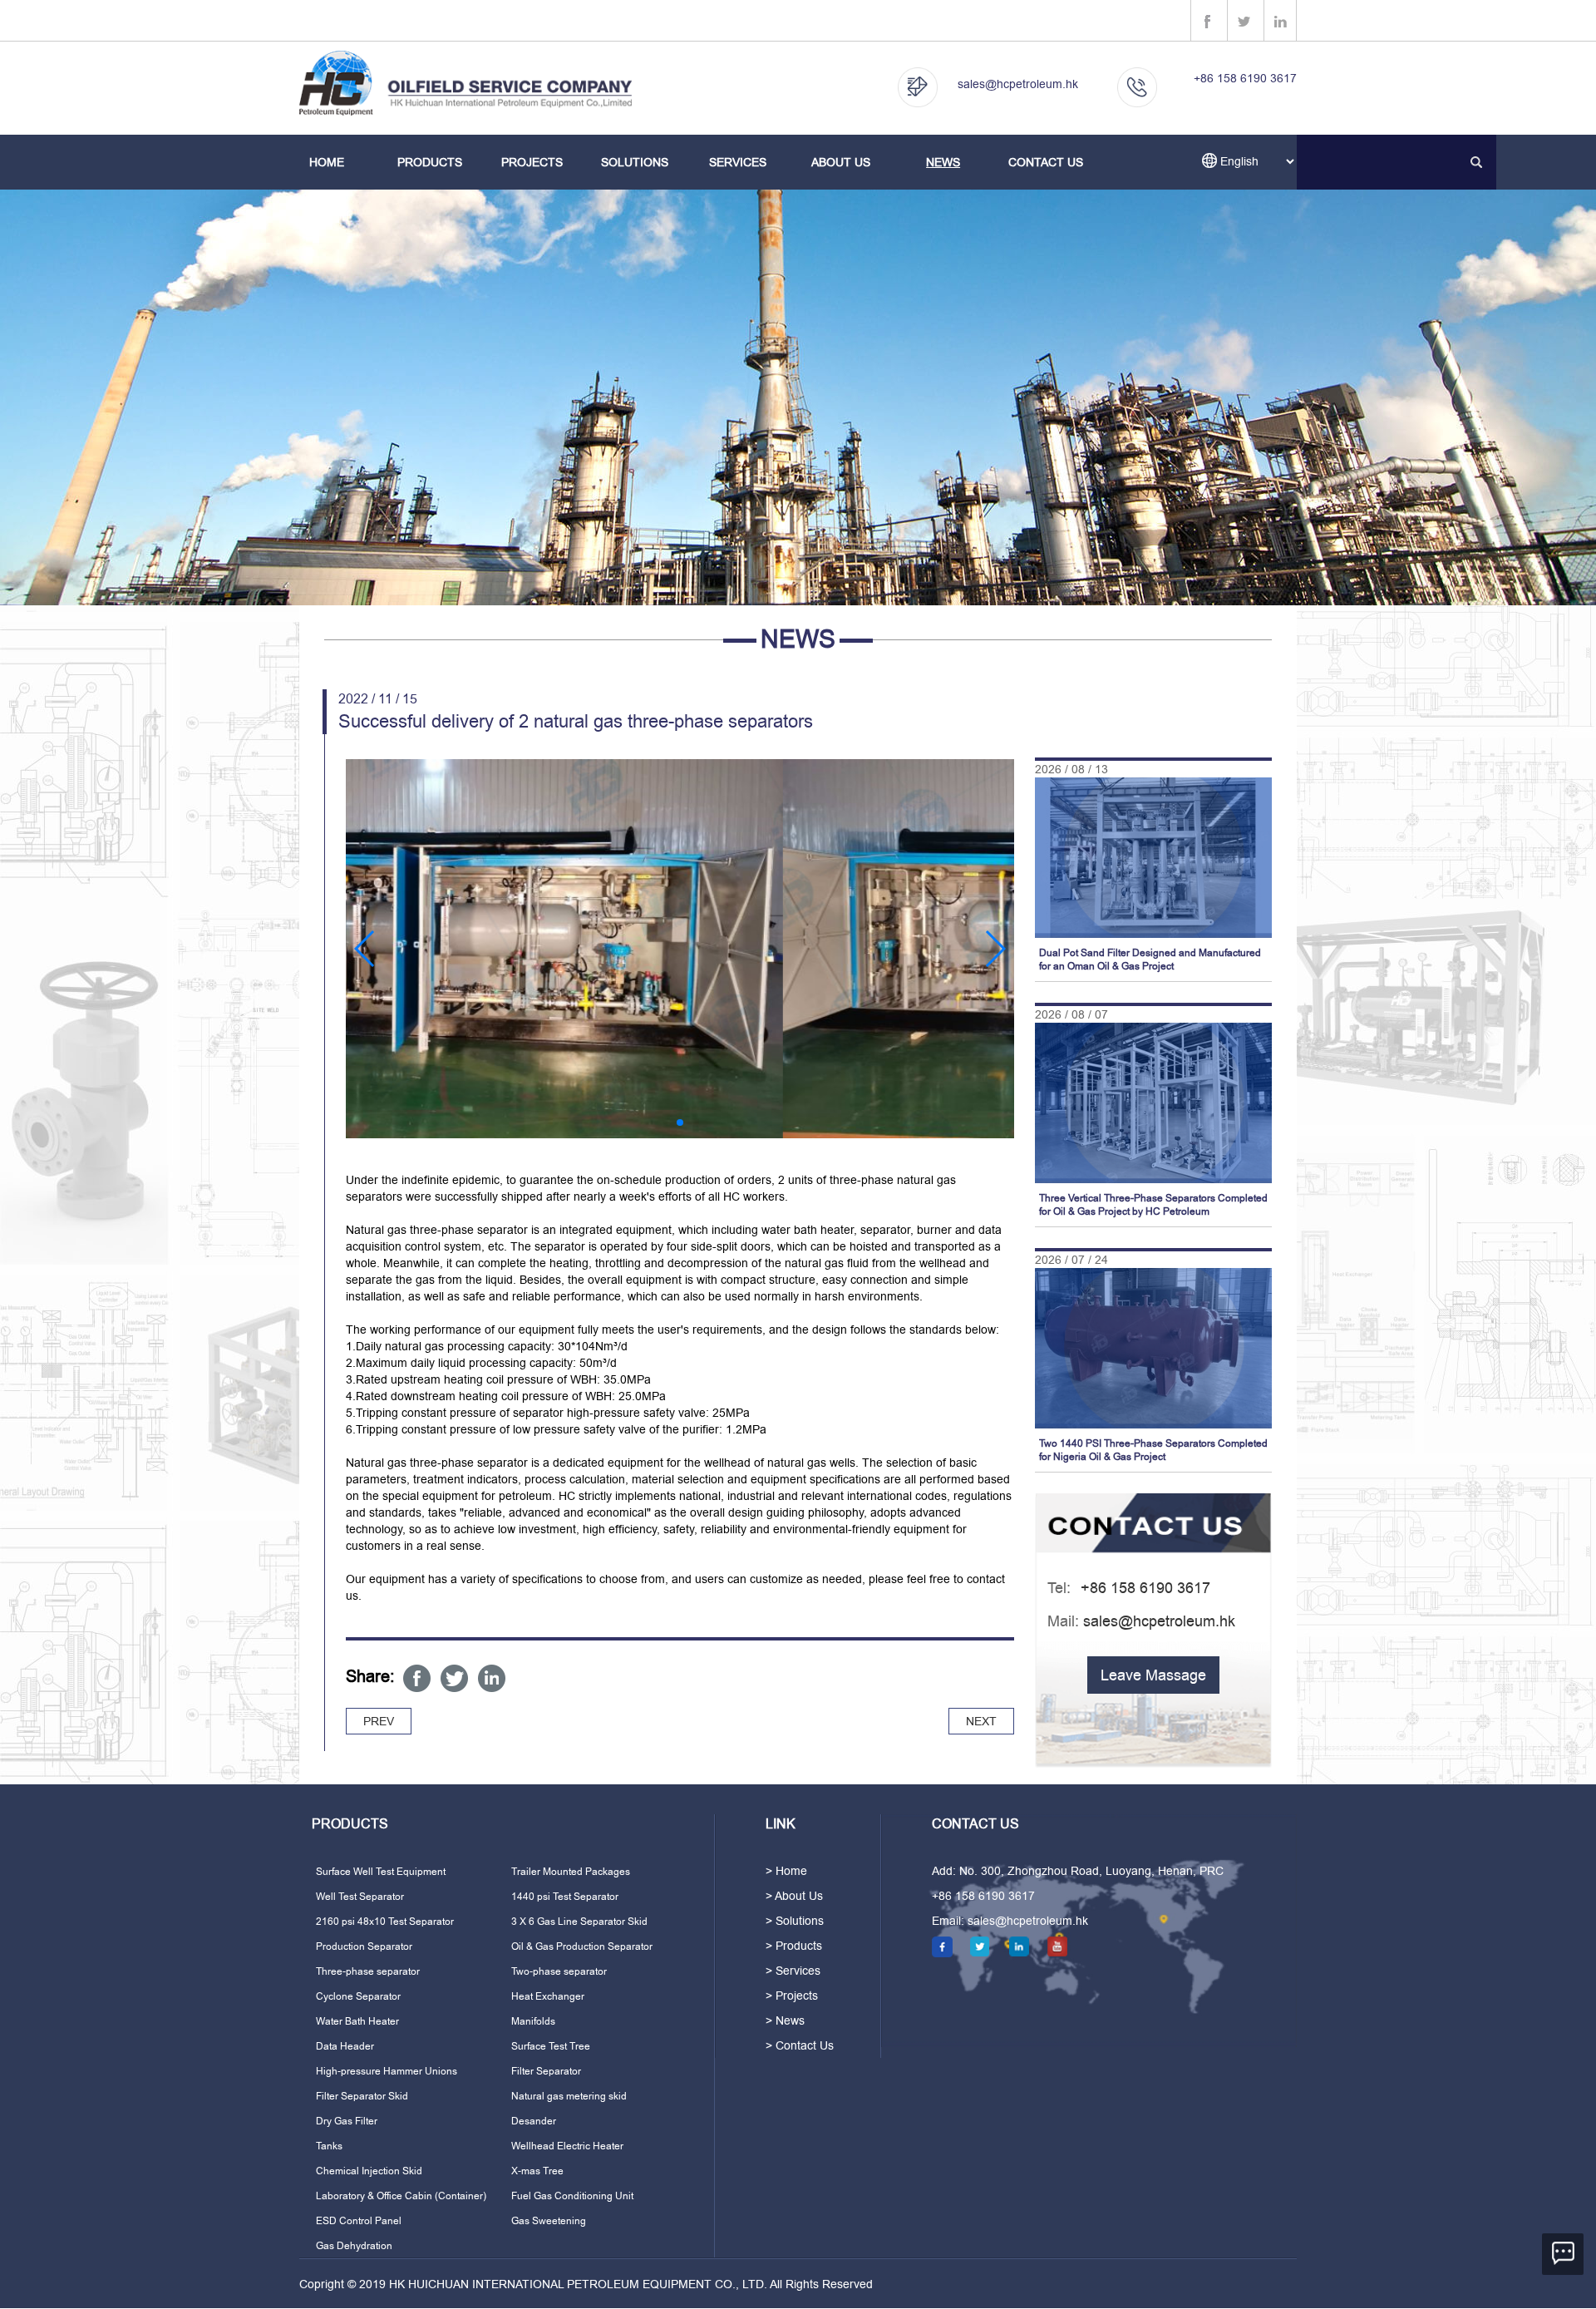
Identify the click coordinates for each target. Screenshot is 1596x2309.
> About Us (794, 1896)
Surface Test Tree (551, 2046)
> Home (786, 1871)
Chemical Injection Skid (369, 2171)
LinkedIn (492, 1678)
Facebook (417, 1678)
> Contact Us (800, 2045)
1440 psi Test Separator (565, 1897)
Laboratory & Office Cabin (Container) (401, 2196)
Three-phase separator (368, 1971)
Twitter (454, 1678)
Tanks (329, 2146)
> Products (794, 1946)
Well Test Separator (360, 1897)
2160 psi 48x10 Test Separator (385, 1922)
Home (327, 162)
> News (785, 2020)
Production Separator (364, 1946)
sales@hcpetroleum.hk (1018, 84)
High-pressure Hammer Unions (387, 2071)
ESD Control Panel (359, 2221)
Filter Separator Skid (362, 2096)
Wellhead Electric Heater (567, 2146)
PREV (379, 1721)
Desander (534, 2121)
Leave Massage (1153, 1675)
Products (430, 162)
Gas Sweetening (549, 2221)
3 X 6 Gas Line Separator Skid (579, 1922)
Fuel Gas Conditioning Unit (572, 2196)
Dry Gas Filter (347, 2121)
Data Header (345, 2046)
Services (738, 162)
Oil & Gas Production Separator (582, 1946)
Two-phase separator (559, 1971)
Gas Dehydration (354, 2246)
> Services (793, 1971)
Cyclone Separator (358, 1996)
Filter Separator (546, 2071)
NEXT (981, 1721)
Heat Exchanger (548, 1996)
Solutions (635, 162)
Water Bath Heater (357, 2021)
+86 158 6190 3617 (1245, 78)
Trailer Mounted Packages (571, 1872)
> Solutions (795, 1921)
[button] (365, 949)
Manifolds (533, 2021)
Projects (532, 162)
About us (841, 162)
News (943, 162)
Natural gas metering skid (569, 2096)
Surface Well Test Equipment (381, 1872)
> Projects (792, 1996)
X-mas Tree (537, 2171)
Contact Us (1046, 162)
